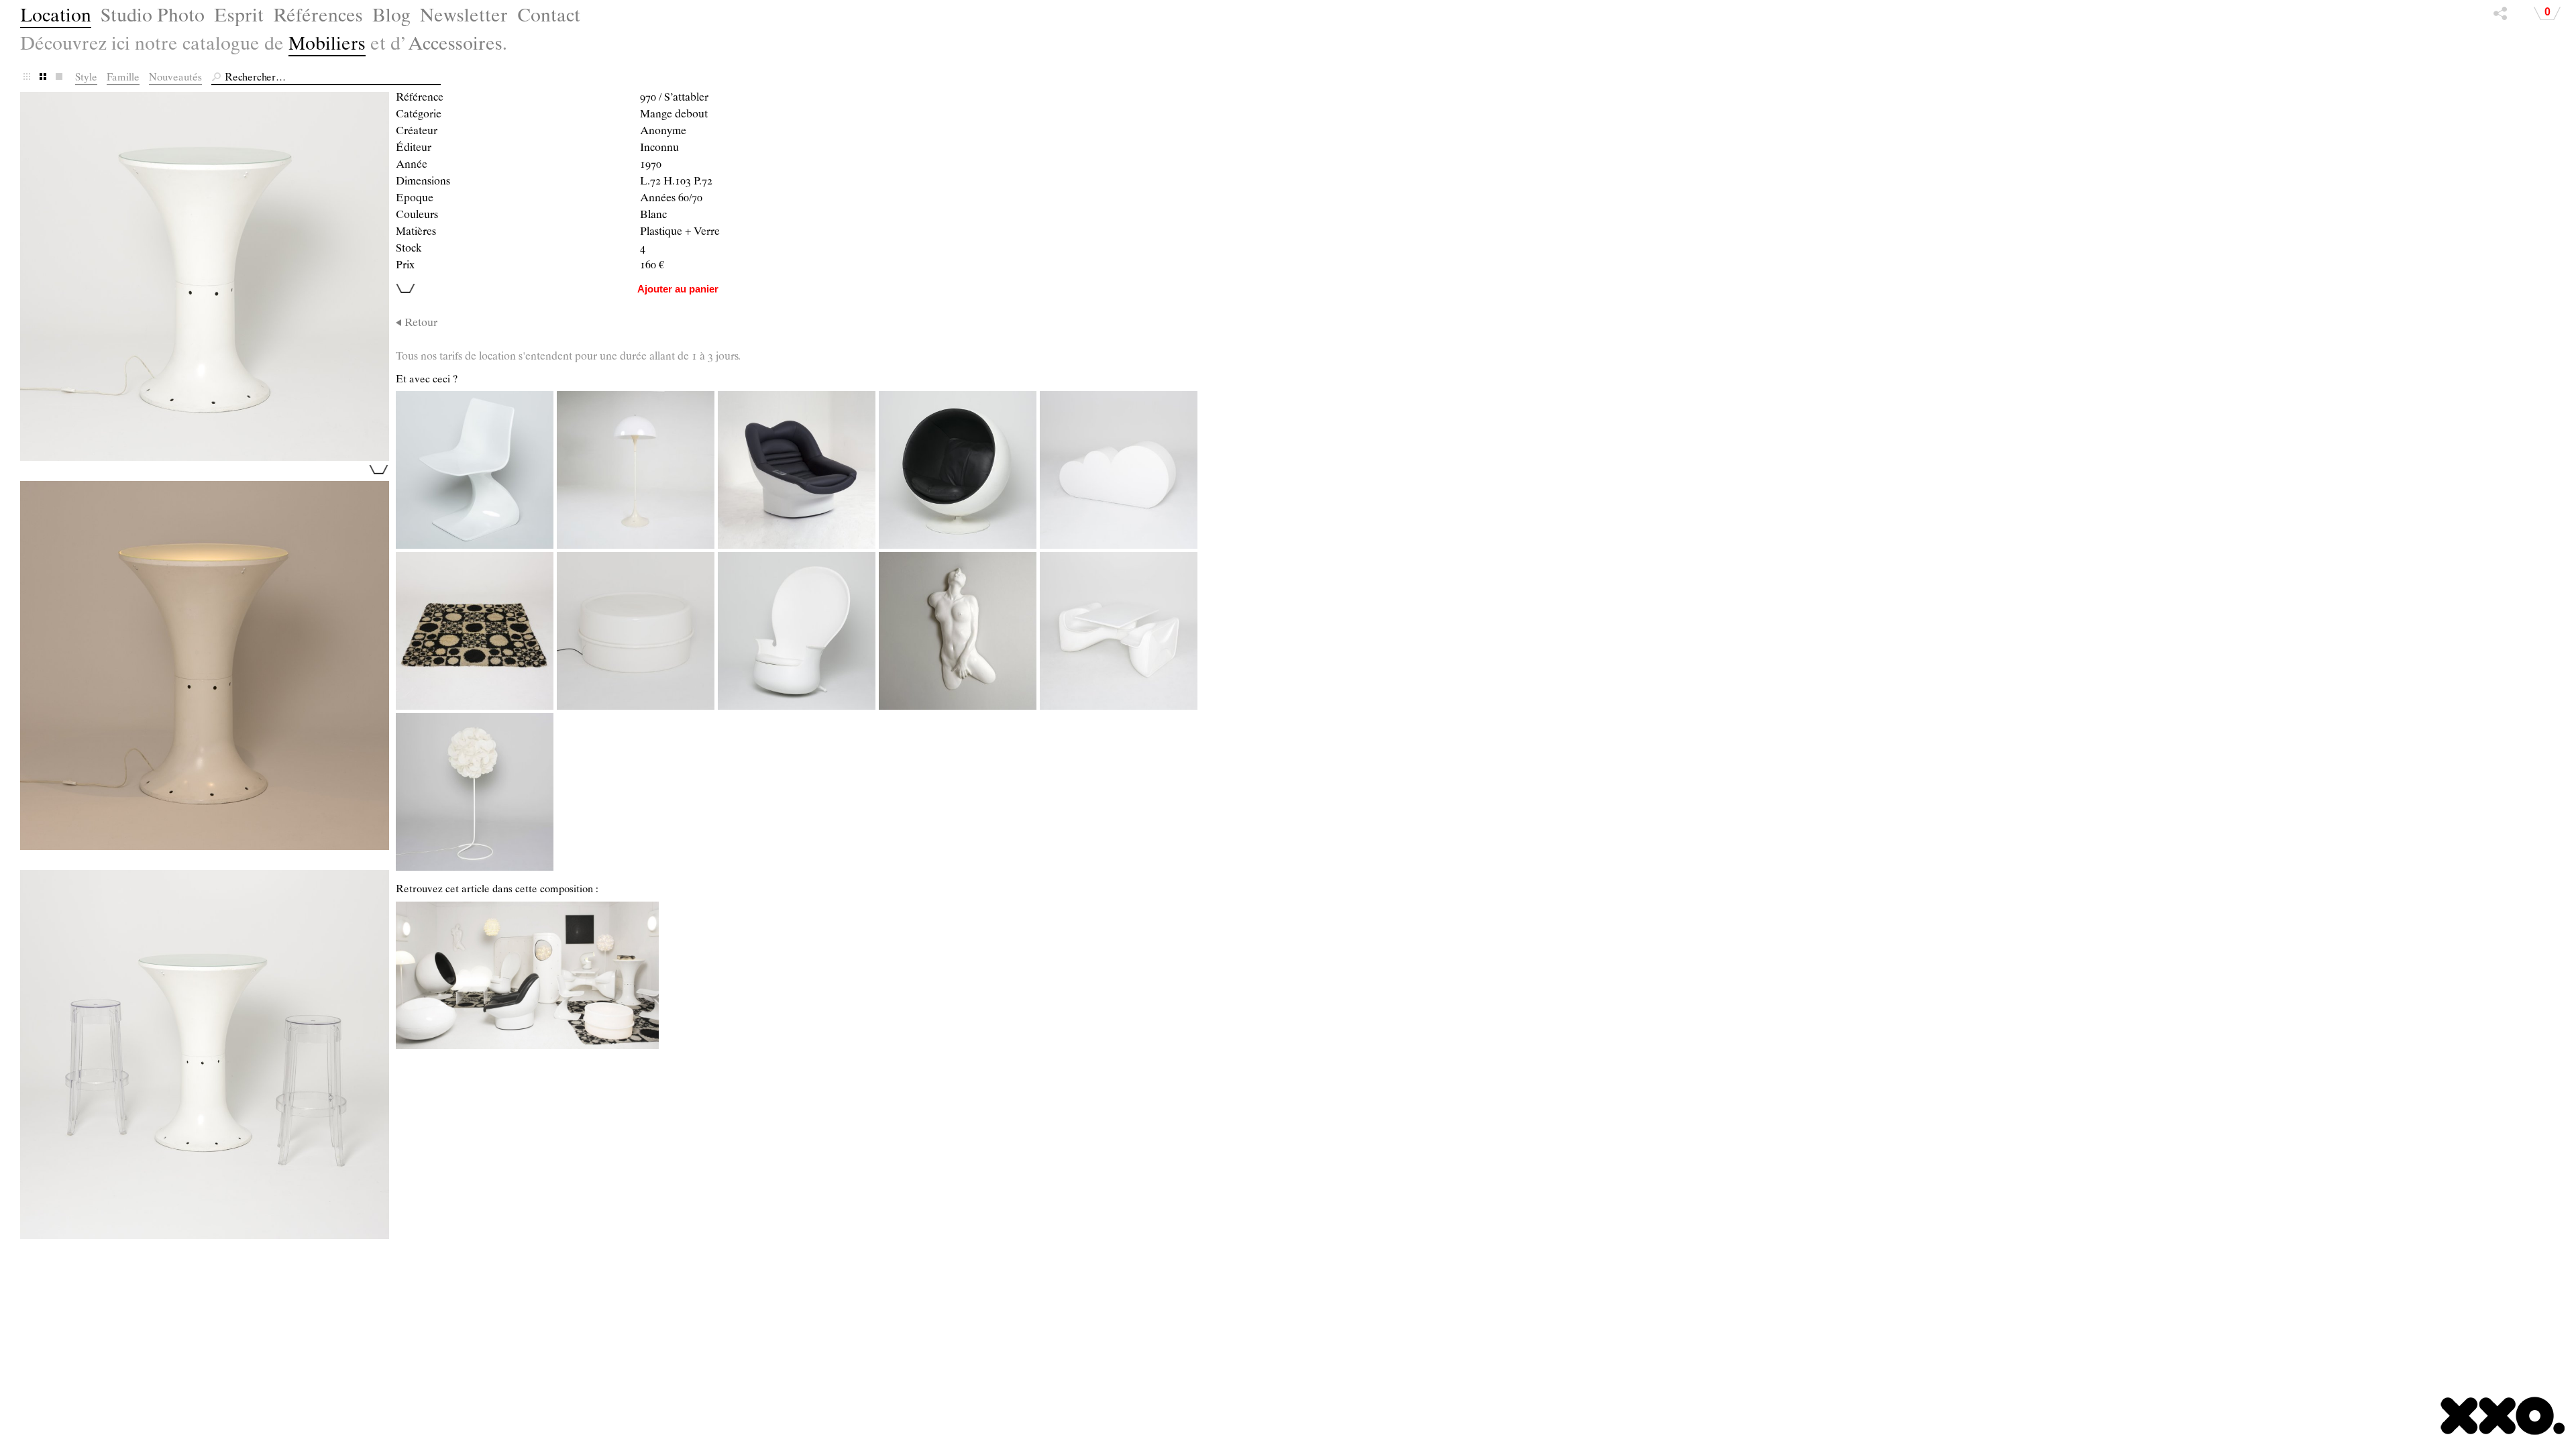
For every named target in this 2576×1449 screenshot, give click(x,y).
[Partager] (2500, 17)
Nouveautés (175, 78)
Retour (421, 324)
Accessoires (455, 46)
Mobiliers (327, 46)
